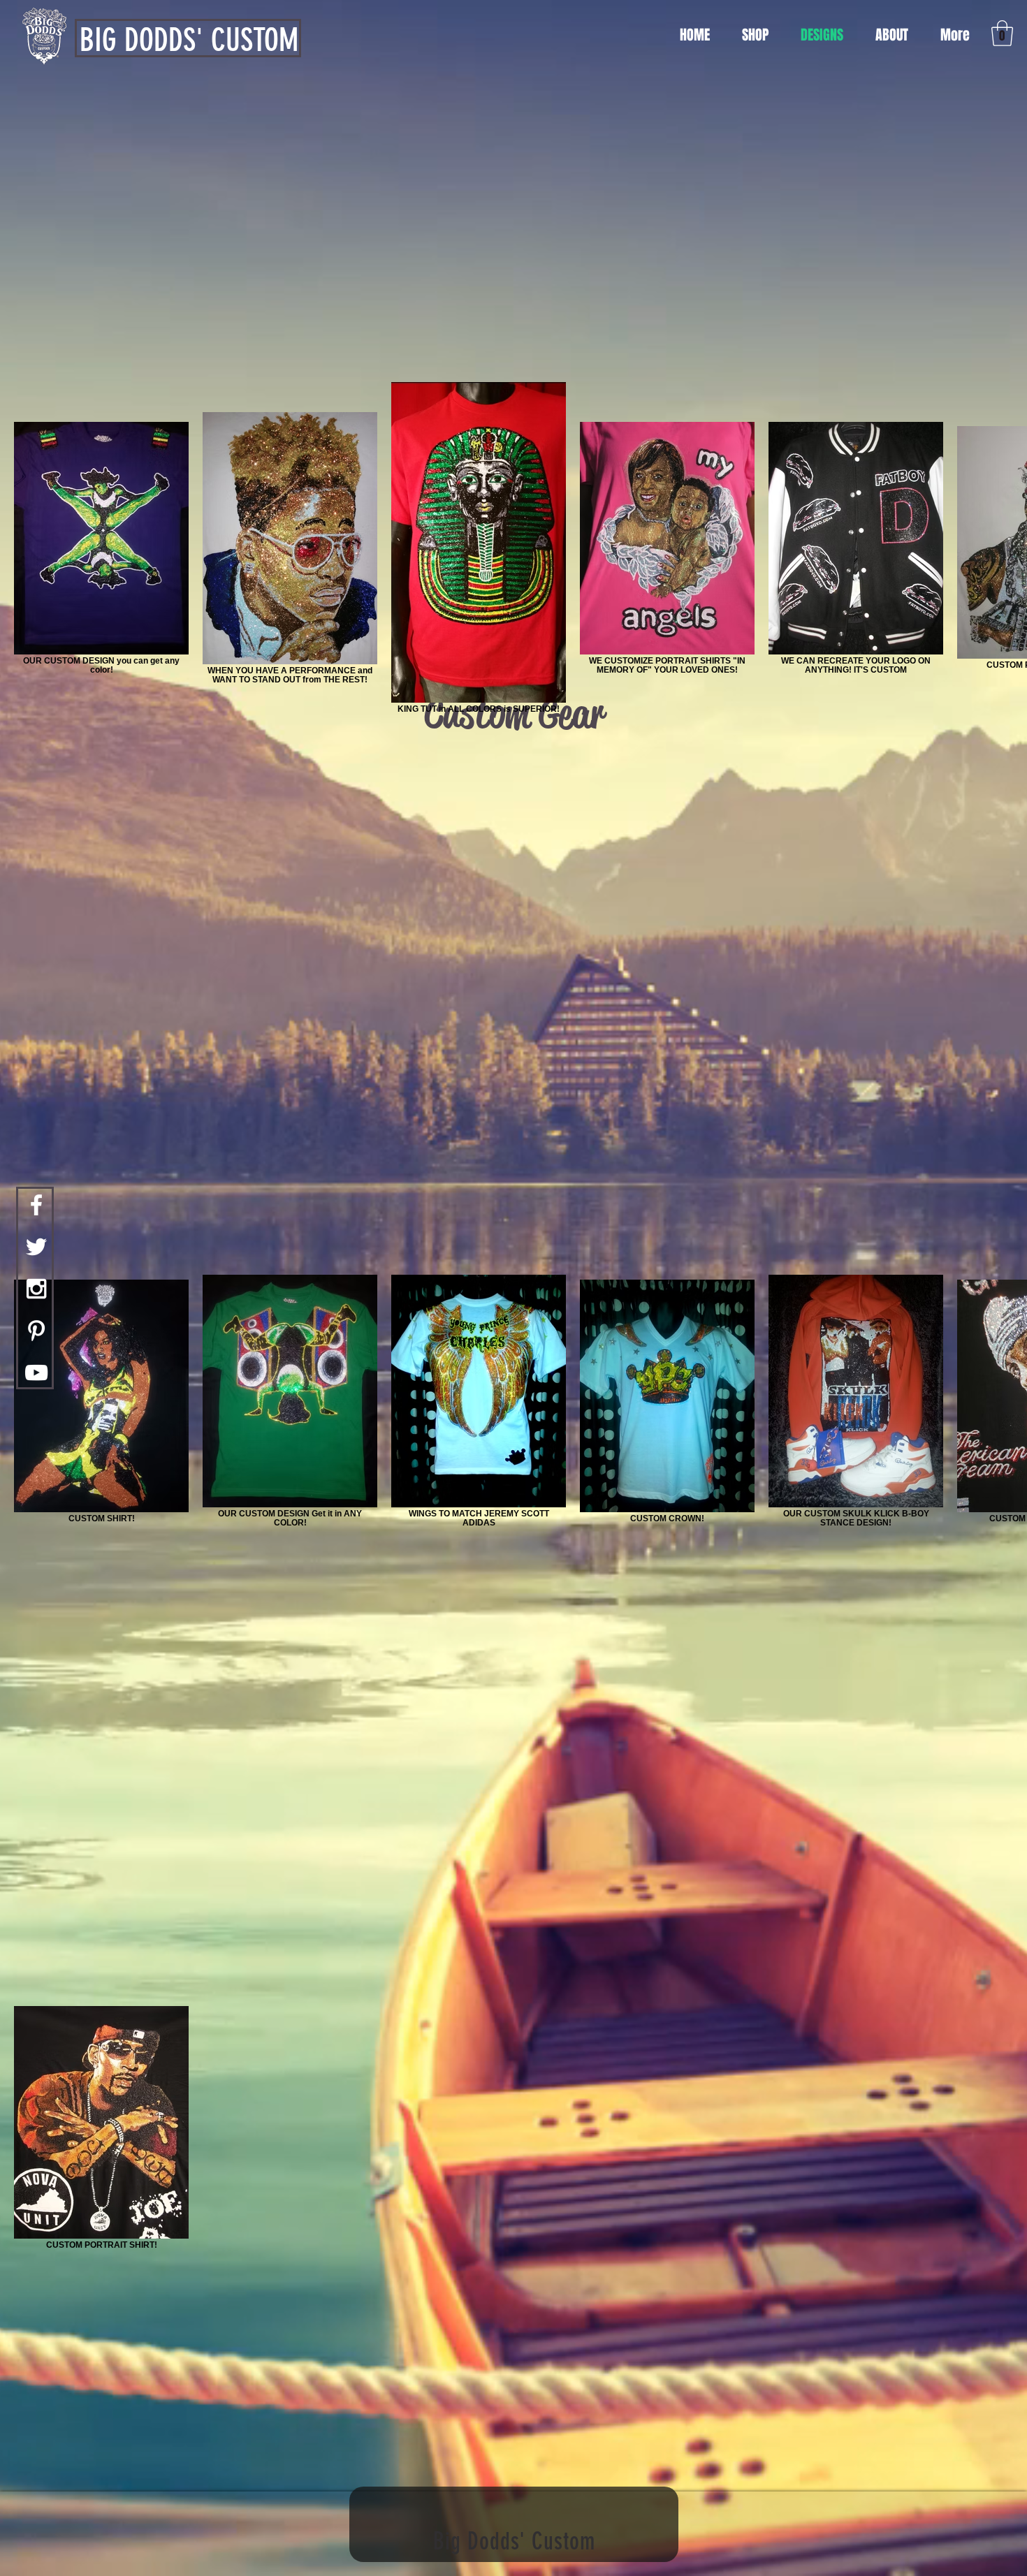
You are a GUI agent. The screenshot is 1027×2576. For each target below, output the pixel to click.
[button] (1002, 33)
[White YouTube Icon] (36, 1373)
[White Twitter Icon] (36, 1247)
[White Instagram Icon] (36, 1289)
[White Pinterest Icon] (36, 1331)
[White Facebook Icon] (36, 1205)
